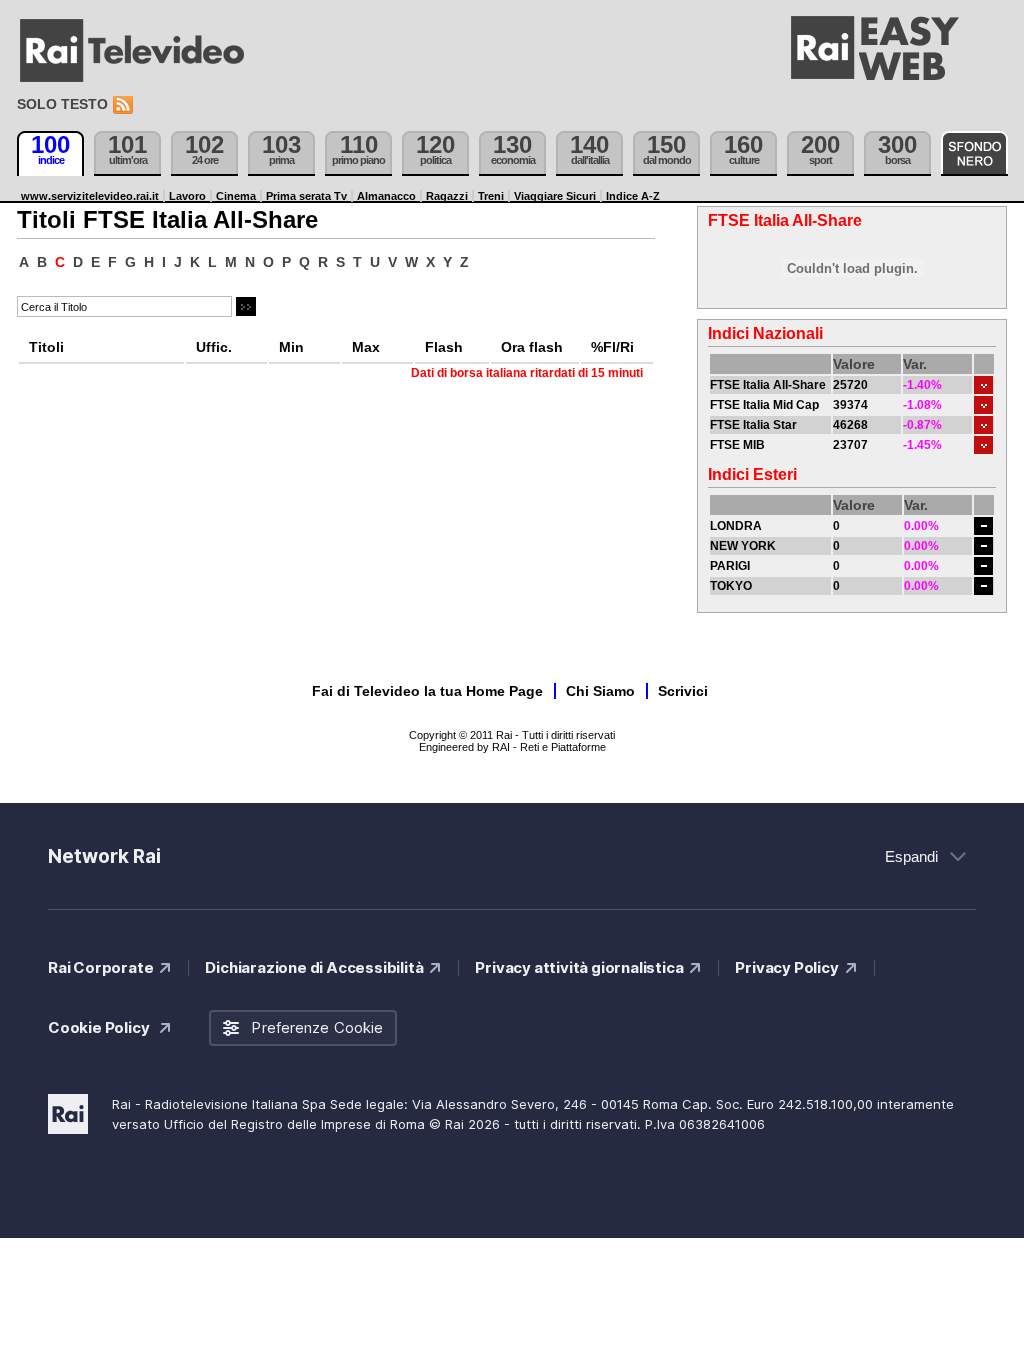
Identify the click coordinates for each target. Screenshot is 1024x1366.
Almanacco (386, 196)
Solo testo (62, 104)
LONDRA (736, 526)
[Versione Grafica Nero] (974, 153)
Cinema (236, 196)
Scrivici (683, 691)
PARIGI (730, 566)
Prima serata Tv (306, 196)
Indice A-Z (633, 196)
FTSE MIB (737, 445)
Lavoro (187, 196)
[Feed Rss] (125, 105)
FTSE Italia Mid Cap (764, 405)
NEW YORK (743, 546)
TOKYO (731, 586)
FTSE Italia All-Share (768, 385)
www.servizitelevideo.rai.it (90, 196)
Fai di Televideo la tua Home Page (427, 691)
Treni (491, 196)
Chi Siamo (600, 691)
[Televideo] (142, 51)
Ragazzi (447, 196)
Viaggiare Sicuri (555, 196)
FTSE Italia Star (753, 425)
